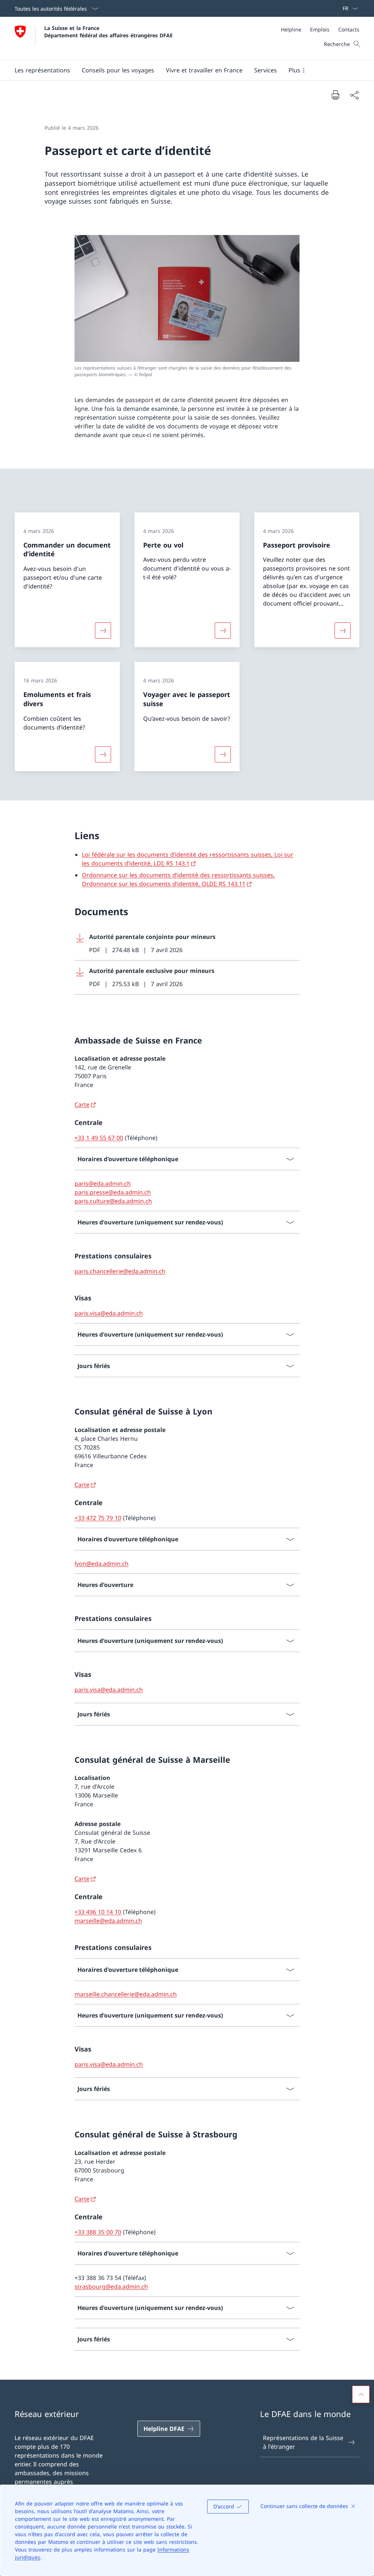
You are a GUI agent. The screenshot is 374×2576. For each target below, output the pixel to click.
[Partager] (354, 95)
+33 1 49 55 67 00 (99, 1138)
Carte (82, 1105)
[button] (42, 70)
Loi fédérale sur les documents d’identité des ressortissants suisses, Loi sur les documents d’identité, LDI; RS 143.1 (188, 859)
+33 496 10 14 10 (98, 1912)
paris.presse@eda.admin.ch (113, 1192)
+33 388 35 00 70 (98, 2232)
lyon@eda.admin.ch (102, 1564)
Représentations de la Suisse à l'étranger (303, 2442)
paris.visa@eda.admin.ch (109, 1313)
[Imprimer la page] (335, 95)
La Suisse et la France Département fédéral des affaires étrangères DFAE (108, 31)
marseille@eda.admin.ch (108, 1921)
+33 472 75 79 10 (98, 1518)
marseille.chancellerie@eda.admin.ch (126, 1994)
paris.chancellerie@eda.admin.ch (120, 1271)
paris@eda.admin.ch (103, 1183)
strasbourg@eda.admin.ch (111, 2287)
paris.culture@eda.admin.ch (113, 1201)
